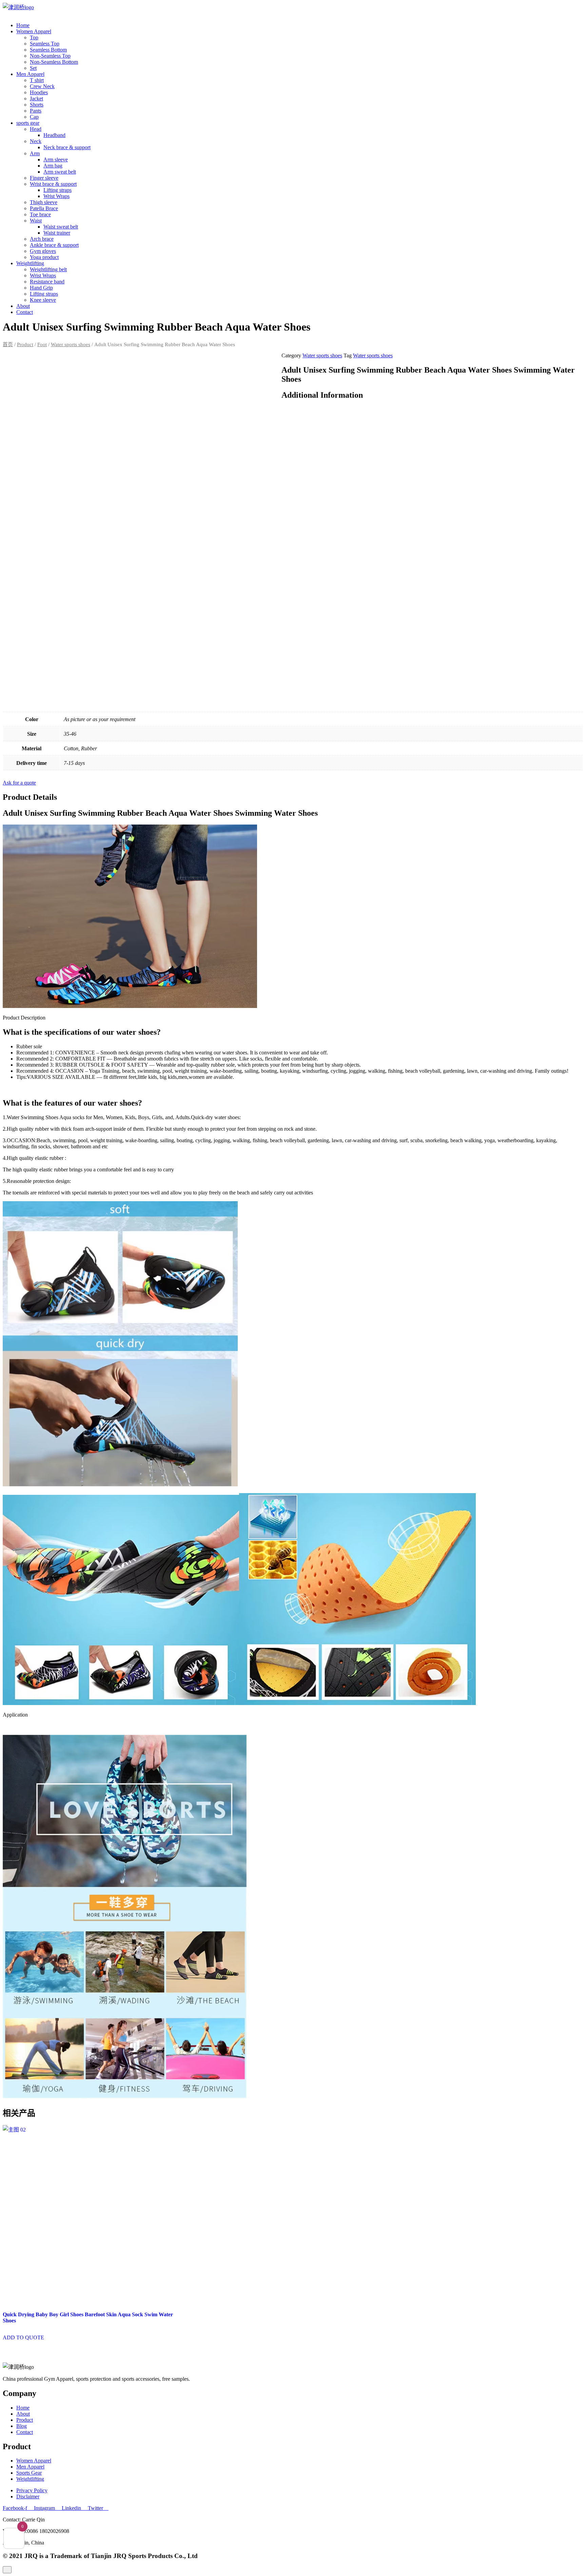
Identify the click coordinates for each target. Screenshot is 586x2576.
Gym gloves (43, 251)
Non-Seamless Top (50, 56)
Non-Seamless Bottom (54, 62)
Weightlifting (30, 263)
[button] (19, 783)
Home (23, 25)
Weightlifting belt (48, 269)
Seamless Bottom (48, 50)
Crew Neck (42, 86)
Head (36, 129)
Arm (35, 153)
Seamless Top (45, 44)
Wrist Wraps (56, 196)
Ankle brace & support (54, 245)
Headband (54, 135)
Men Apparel (30, 74)
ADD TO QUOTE (23, 2337)
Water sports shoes (71, 344)
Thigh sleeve (44, 202)
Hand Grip (41, 288)
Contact (25, 312)
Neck (36, 141)
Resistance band (47, 282)
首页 (8, 344)
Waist (36, 221)
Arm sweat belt (60, 172)
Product (25, 344)
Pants (36, 111)
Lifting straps (57, 190)
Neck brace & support (67, 147)
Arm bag (53, 166)
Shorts (37, 105)
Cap (34, 117)
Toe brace (40, 214)
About (23, 306)
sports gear (28, 123)
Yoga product (44, 257)
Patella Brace (44, 208)
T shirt (37, 80)
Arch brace (42, 239)
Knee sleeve (43, 300)
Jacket (36, 98)
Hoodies (39, 92)
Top (34, 37)
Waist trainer (57, 233)
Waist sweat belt (61, 227)
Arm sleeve (56, 160)
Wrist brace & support (53, 184)
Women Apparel (34, 31)
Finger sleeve (44, 178)
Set (33, 68)
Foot (42, 344)
